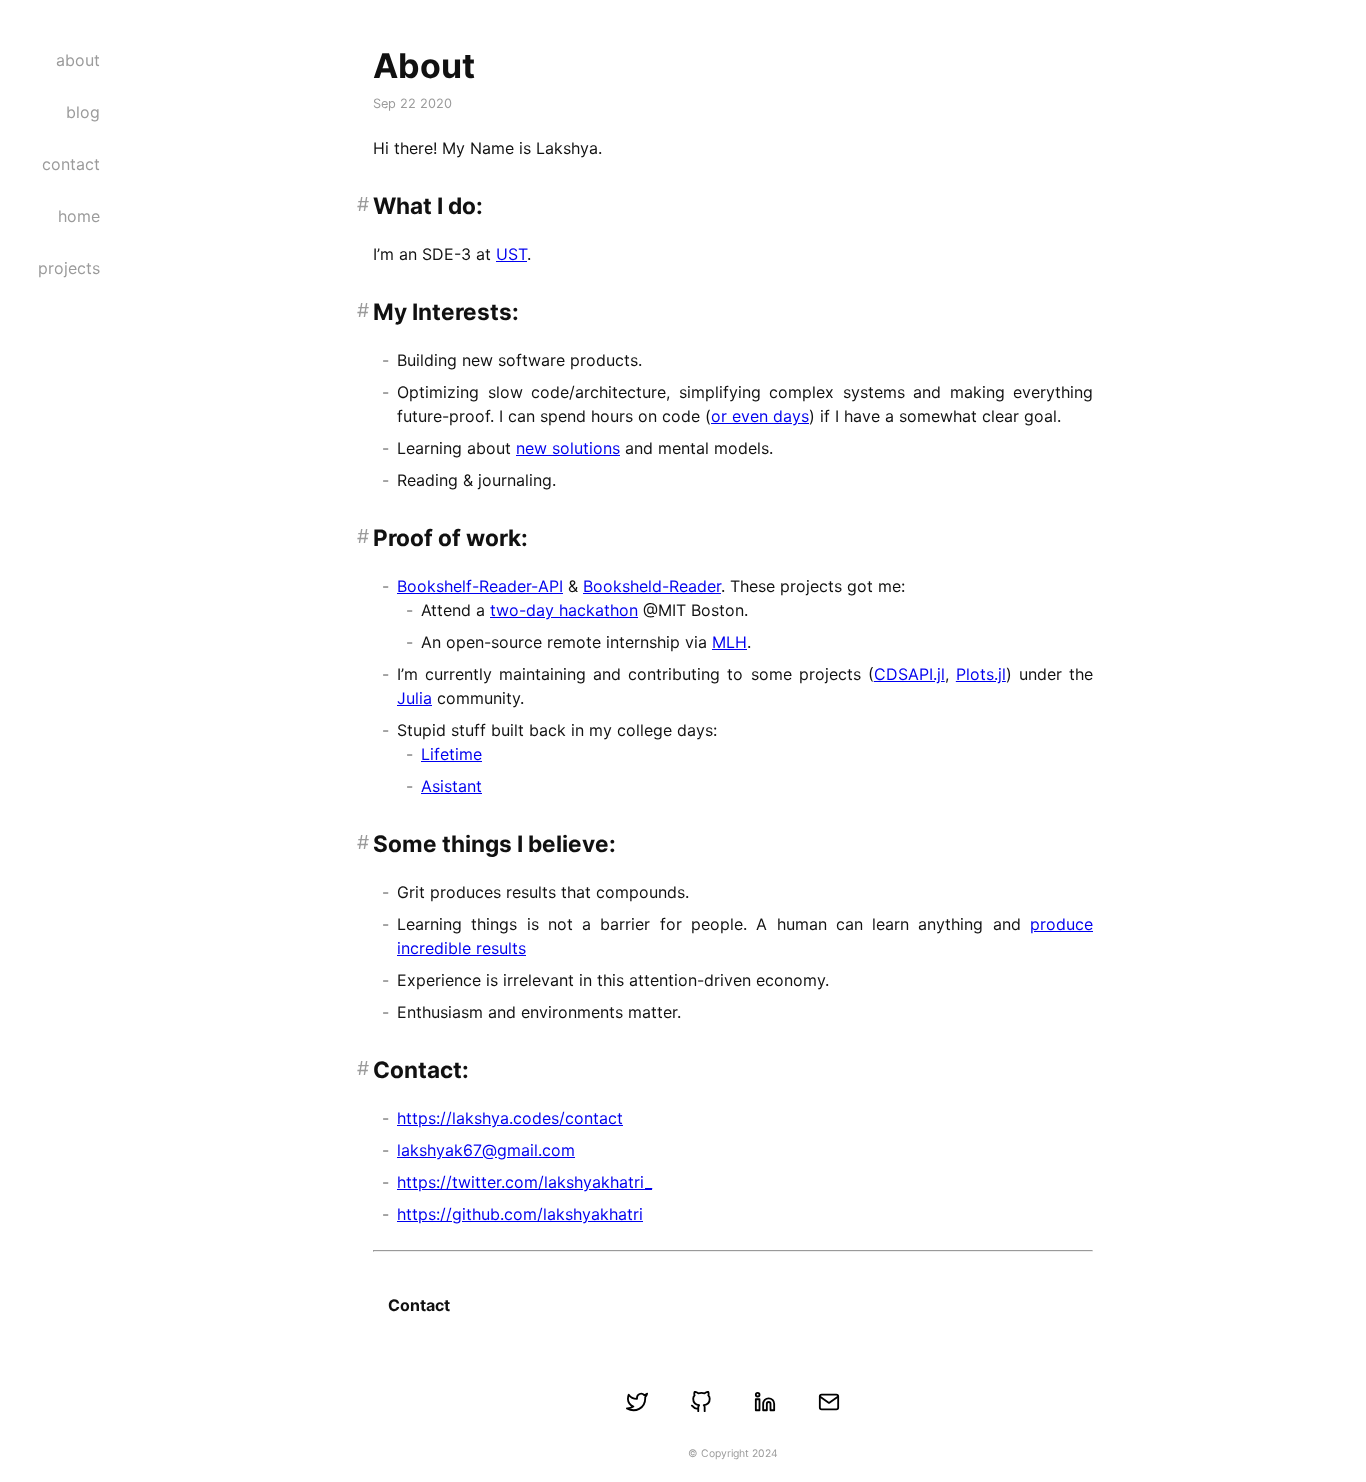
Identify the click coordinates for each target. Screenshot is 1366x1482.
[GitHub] (701, 1402)
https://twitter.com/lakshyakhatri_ (524, 1182)
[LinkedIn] (765, 1402)
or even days (760, 416)
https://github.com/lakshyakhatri (520, 1214)
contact (71, 164)
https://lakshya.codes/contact (510, 1118)
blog (83, 112)
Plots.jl (981, 674)
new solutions (568, 448)
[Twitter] (637, 1402)
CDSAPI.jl (909, 674)
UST (511, 254)
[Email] (829, 1402)
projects (69, 268)
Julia (414, 698)
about (78, 60)
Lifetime (451, 754)
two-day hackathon (564, 610)
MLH (729, 642)
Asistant (451, 786)
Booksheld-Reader (652, 586)
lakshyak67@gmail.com (486, 1150)
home (79, 216)
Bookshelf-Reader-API (480, 586)
